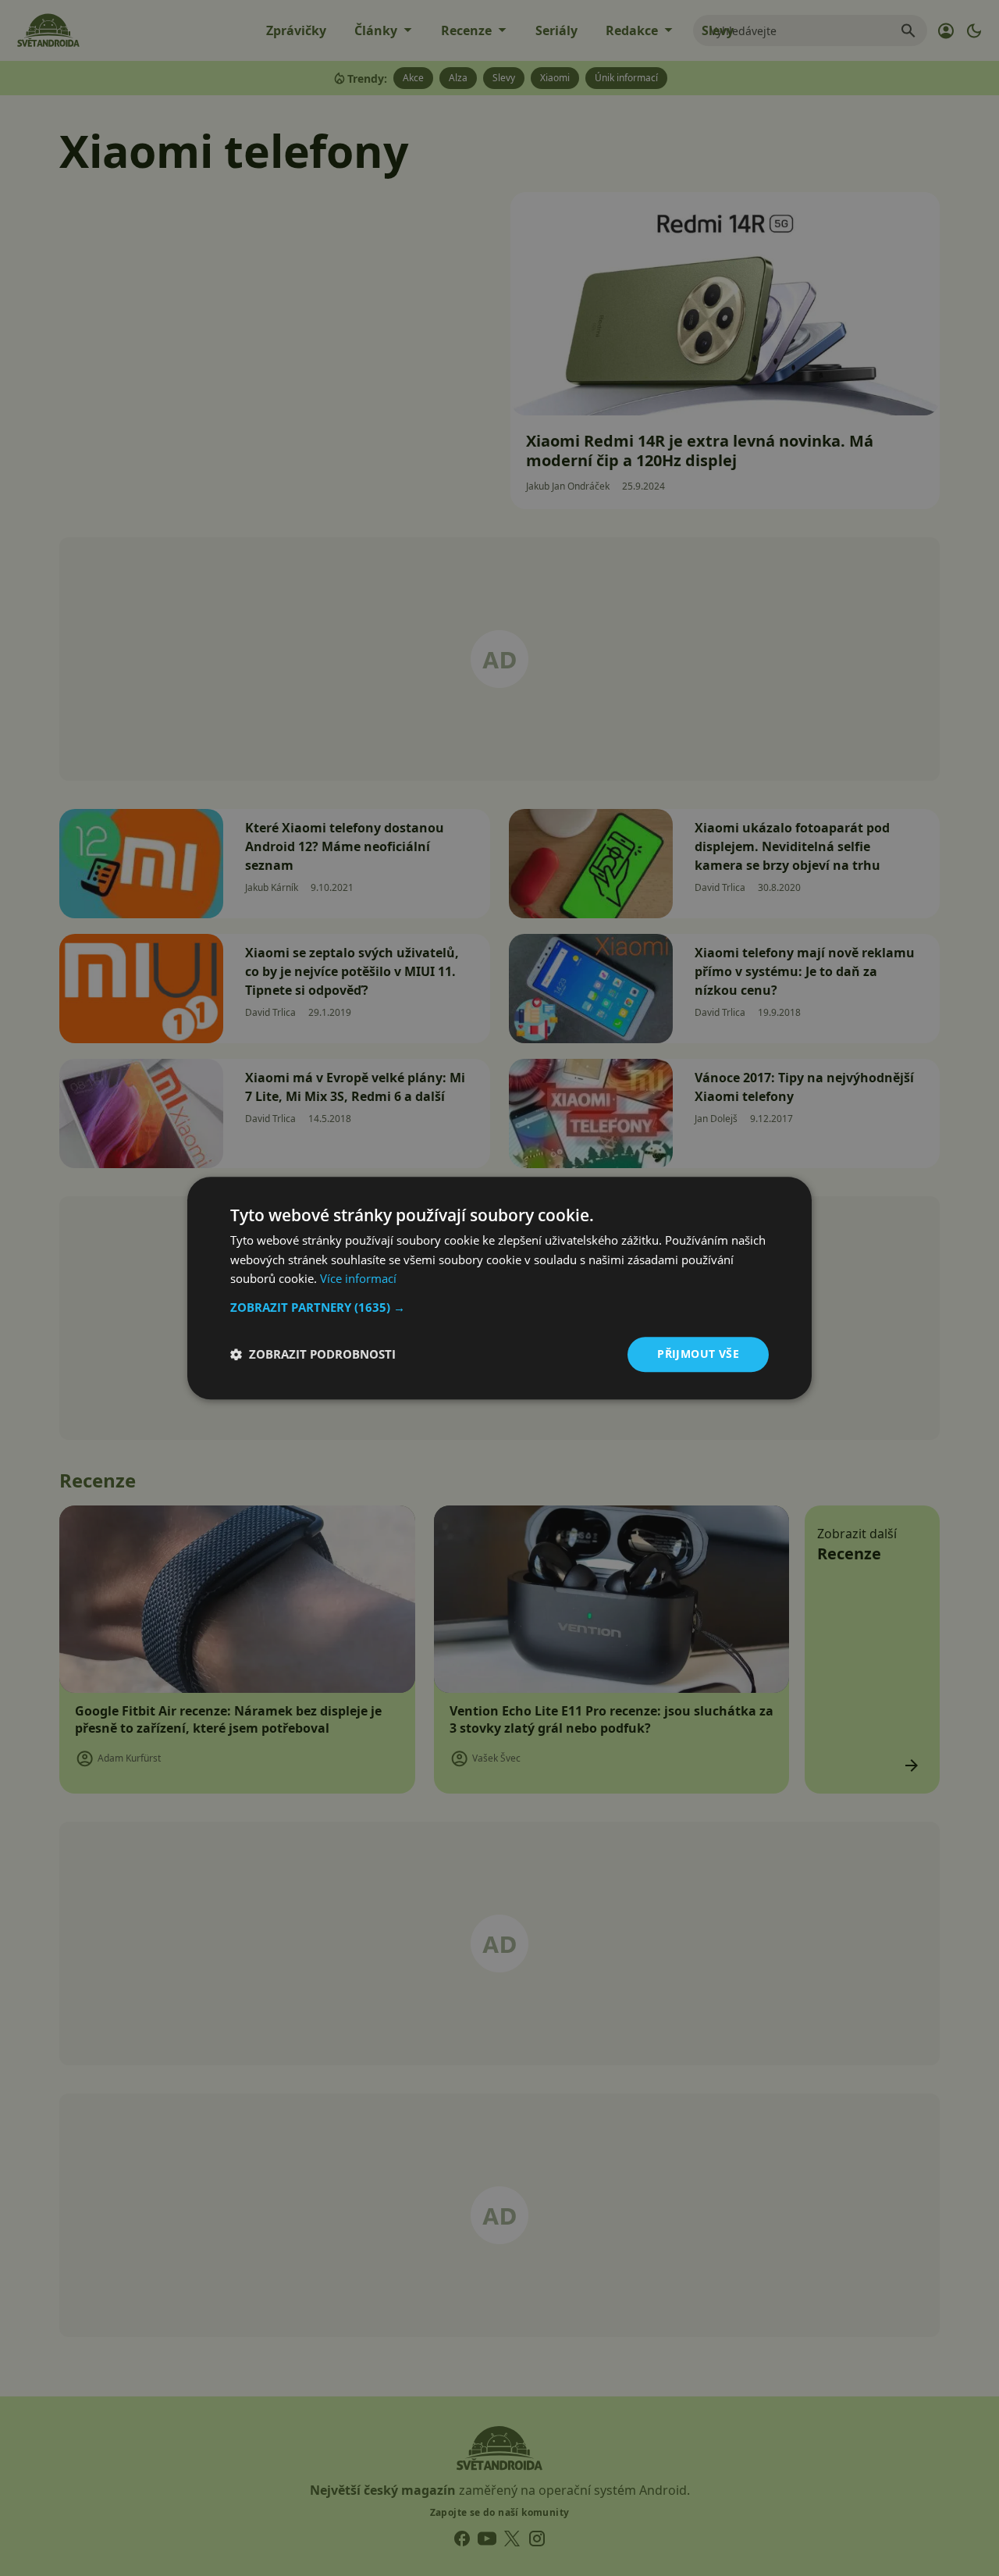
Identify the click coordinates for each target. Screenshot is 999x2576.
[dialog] (499, 1288)
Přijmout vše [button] (698, 1354)
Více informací (358, 1279)
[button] (499, 1307)
